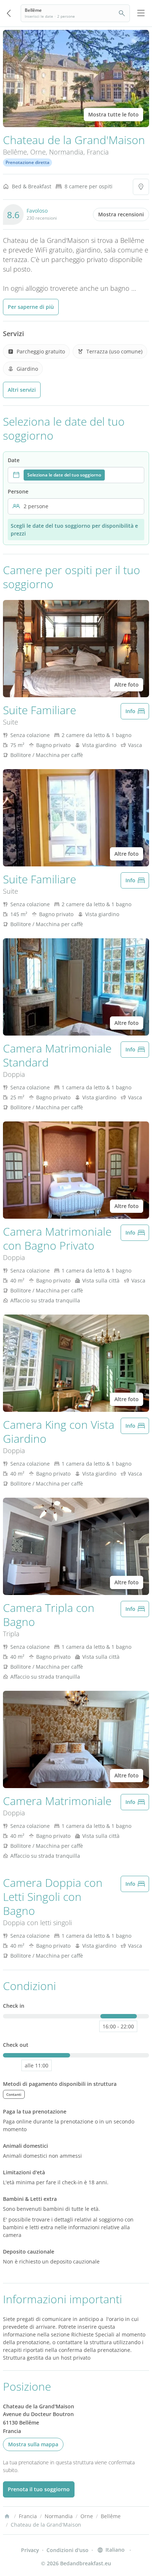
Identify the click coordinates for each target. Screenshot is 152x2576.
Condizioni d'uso (68, 2550)
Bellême (15, 152)
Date (14, 460)
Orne (38, 152)
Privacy (30, 2550)
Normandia (66, 152)
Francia (98, 152)
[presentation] (76, 475)
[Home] (7, 2516)
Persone (18, 491)
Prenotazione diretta (27, 162)
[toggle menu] (141, 13)
